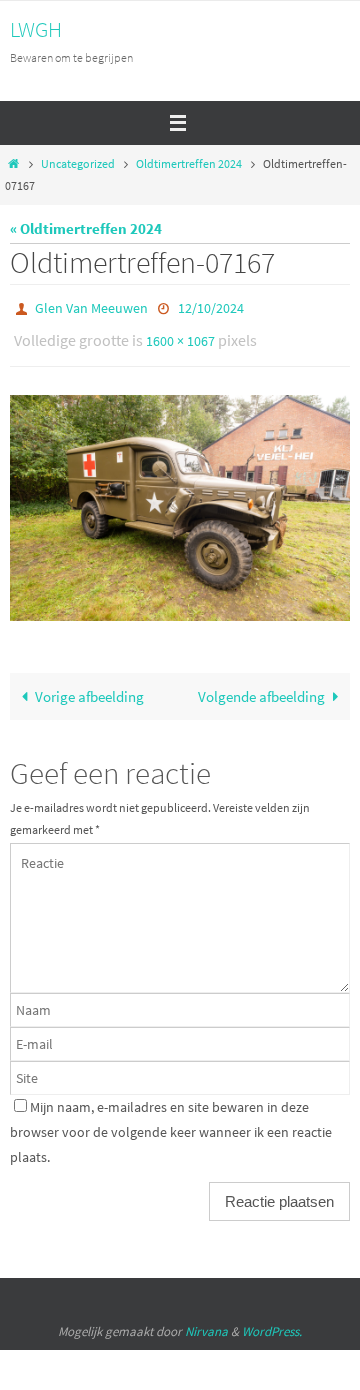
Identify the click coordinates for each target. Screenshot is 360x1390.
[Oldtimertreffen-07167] (180, 499)
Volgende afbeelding (261, 687)
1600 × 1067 (180, 336)
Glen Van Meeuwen (91, 307)
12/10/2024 (211, 307)
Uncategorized (78, 163)
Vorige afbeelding (89, 687)
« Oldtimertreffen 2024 (86, 228)
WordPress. (272, 1321)
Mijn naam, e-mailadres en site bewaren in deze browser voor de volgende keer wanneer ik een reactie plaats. (171, 1123)
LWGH (36, 29)
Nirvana (206, 1321)
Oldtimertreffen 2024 (189, 163)
